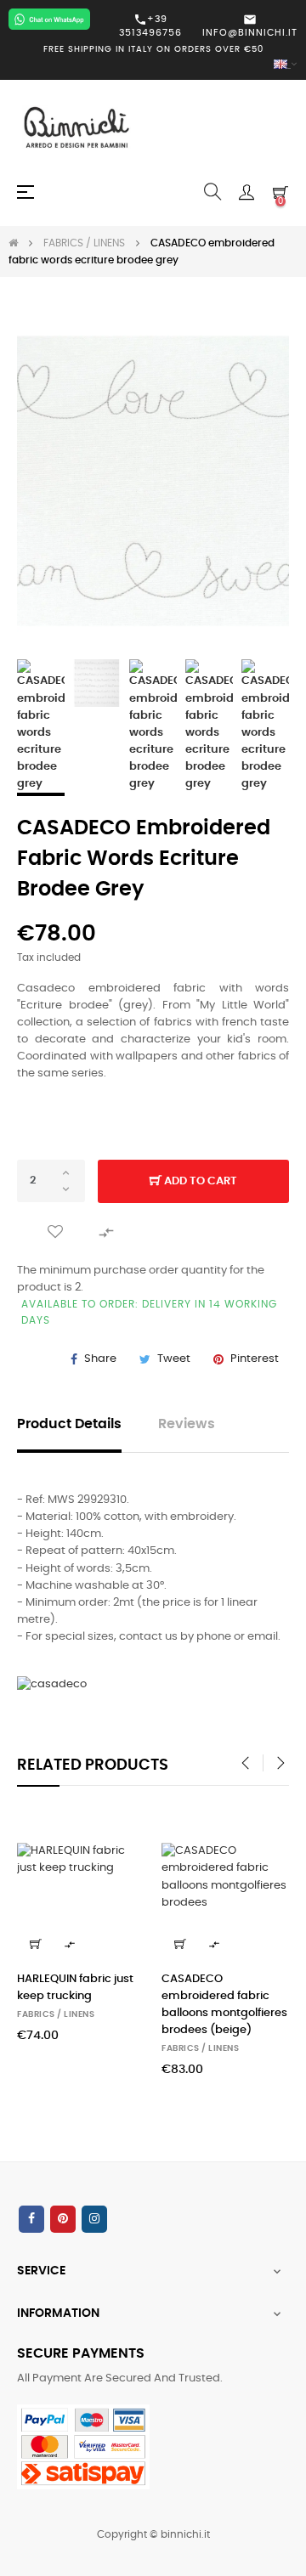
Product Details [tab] (69, 1424)
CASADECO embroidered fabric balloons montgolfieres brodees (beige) (224, 2005)
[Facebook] (31, 2219)
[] (36, 1944)
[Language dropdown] (153, 65)
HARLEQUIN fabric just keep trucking (75, 1988)
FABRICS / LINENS (56, 2014)
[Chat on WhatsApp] (49, 19)
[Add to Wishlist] (55, 1232)
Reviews (187, 1424)
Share (100, 1359)
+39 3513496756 (150, 25)
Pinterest (255, 1359)
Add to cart (199, 1181)
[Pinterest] (63, 2219)
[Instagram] (94, 2219)
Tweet (174, 1359)
